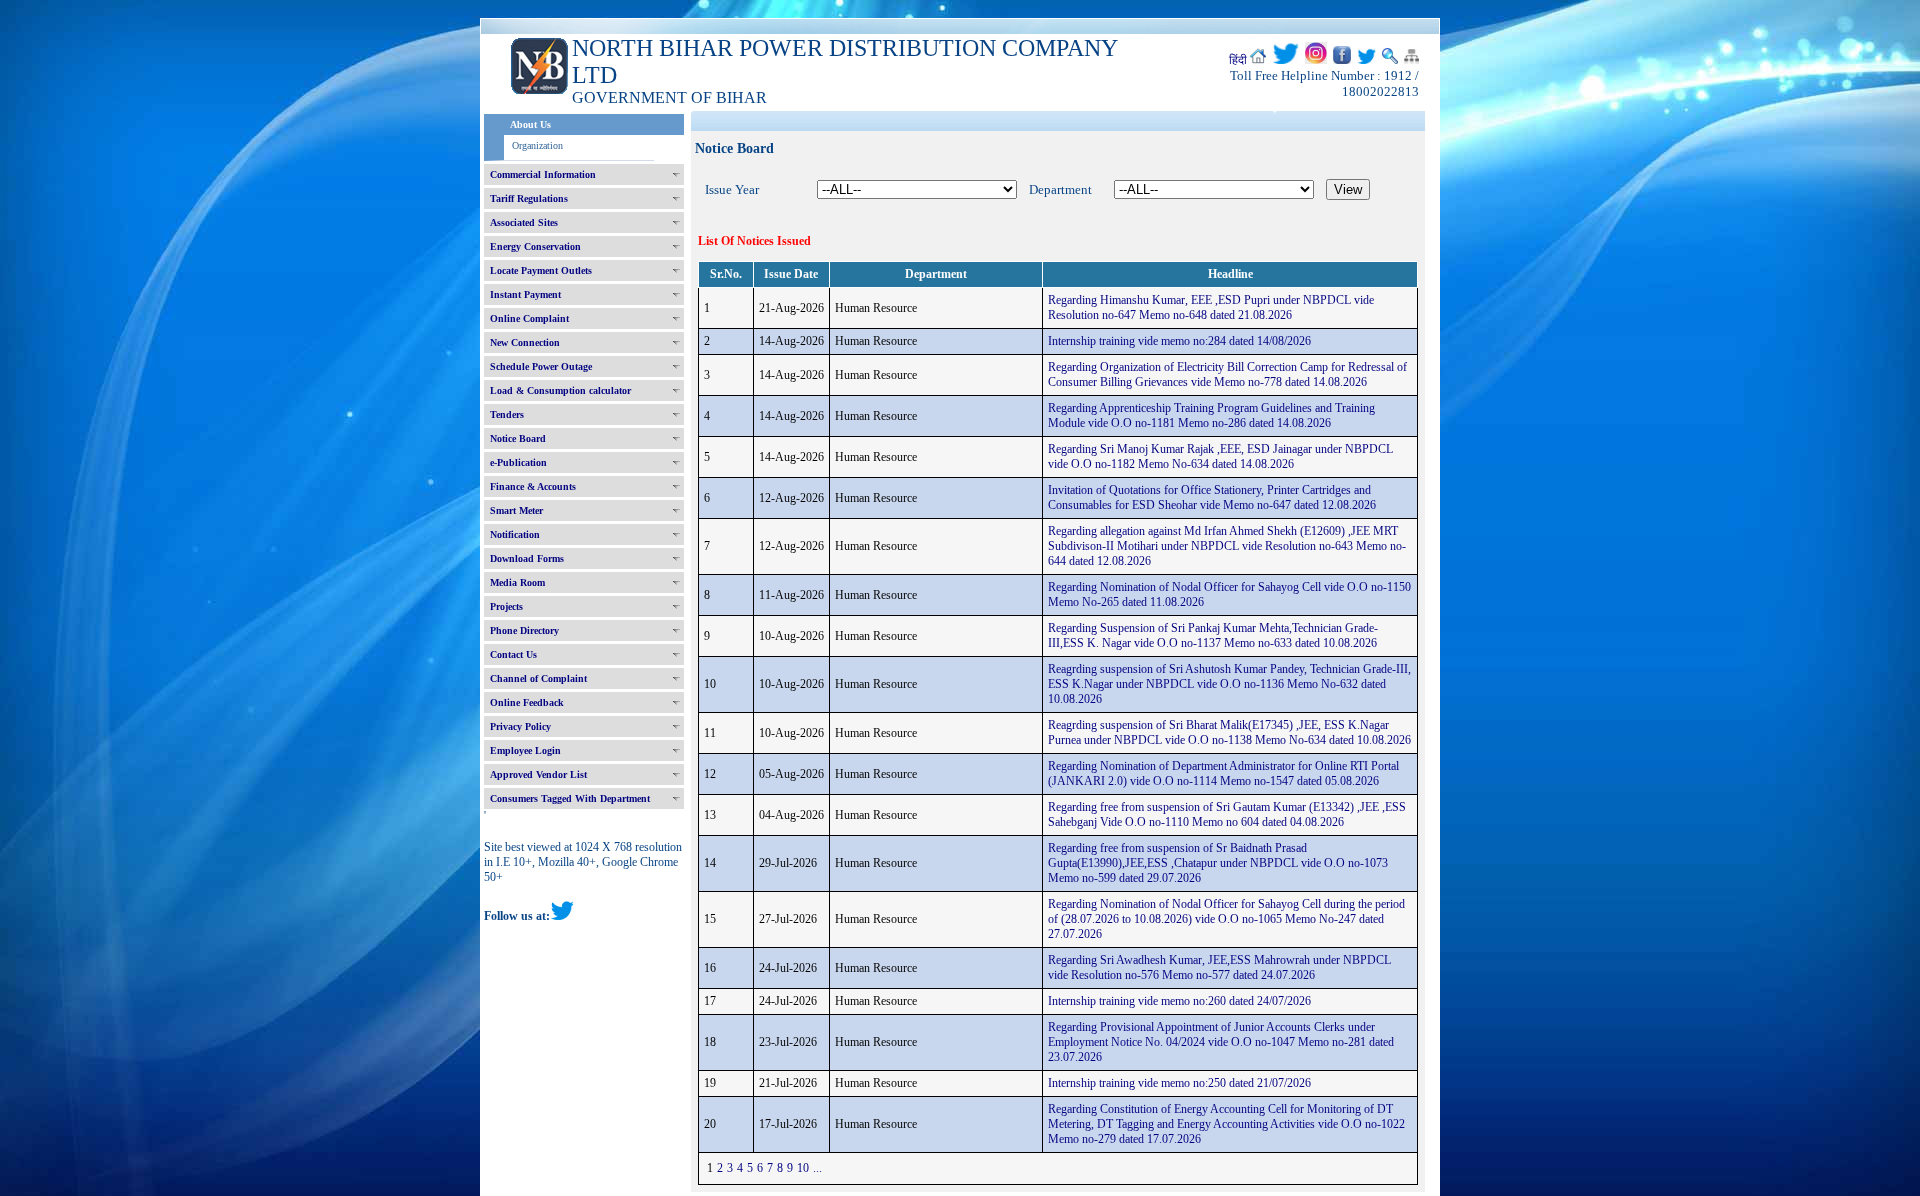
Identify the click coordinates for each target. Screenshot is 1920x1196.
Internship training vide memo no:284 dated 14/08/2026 (1179, 341)
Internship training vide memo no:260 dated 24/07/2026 (1179, 1001)
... (817, 1168)
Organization (537, 145)
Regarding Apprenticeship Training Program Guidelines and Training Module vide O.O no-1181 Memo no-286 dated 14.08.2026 (1211, 415)
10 (803, 1168)
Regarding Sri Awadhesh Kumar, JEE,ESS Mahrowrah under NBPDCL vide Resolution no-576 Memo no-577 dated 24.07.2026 (1219, 967)
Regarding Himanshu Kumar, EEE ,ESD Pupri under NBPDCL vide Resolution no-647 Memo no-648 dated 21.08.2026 (1211, 307)
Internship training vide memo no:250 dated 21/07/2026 (1179, 1083)
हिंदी (1238, 60)
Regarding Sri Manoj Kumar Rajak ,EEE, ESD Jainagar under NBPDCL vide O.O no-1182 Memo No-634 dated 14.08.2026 (1220, 456)
